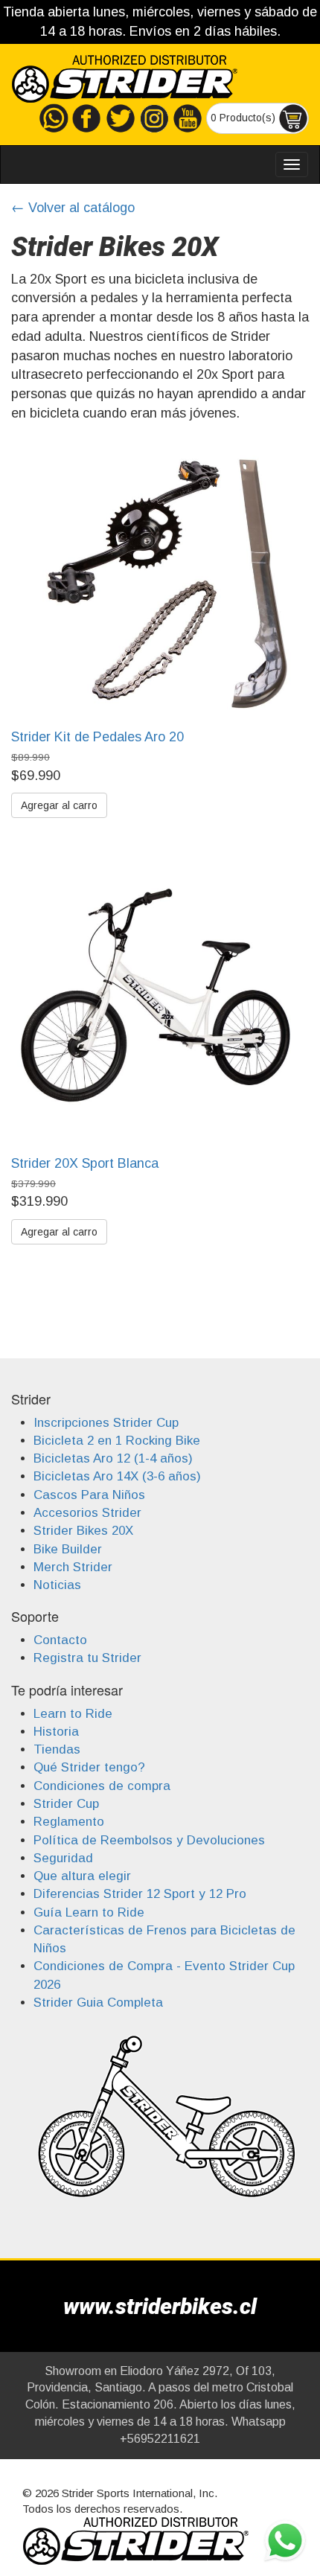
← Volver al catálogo (73, 208)
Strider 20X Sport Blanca (85, 1163)
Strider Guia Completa (98, 2003)
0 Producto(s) (244, 118)
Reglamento (69, 1822)
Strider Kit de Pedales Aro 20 (97, 737)
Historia (56, 1732)
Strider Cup (66, 1804)
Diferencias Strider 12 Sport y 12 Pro (140, 1894)
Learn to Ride (73, 1714)
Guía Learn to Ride (89, 1912)
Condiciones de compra (102, 1786)
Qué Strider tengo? (89, 1767)
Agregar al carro (59, 805)
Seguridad (63, 1858)
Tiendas (57, 1749)
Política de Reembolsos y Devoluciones (149, 1840)
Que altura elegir (82, 1876)
